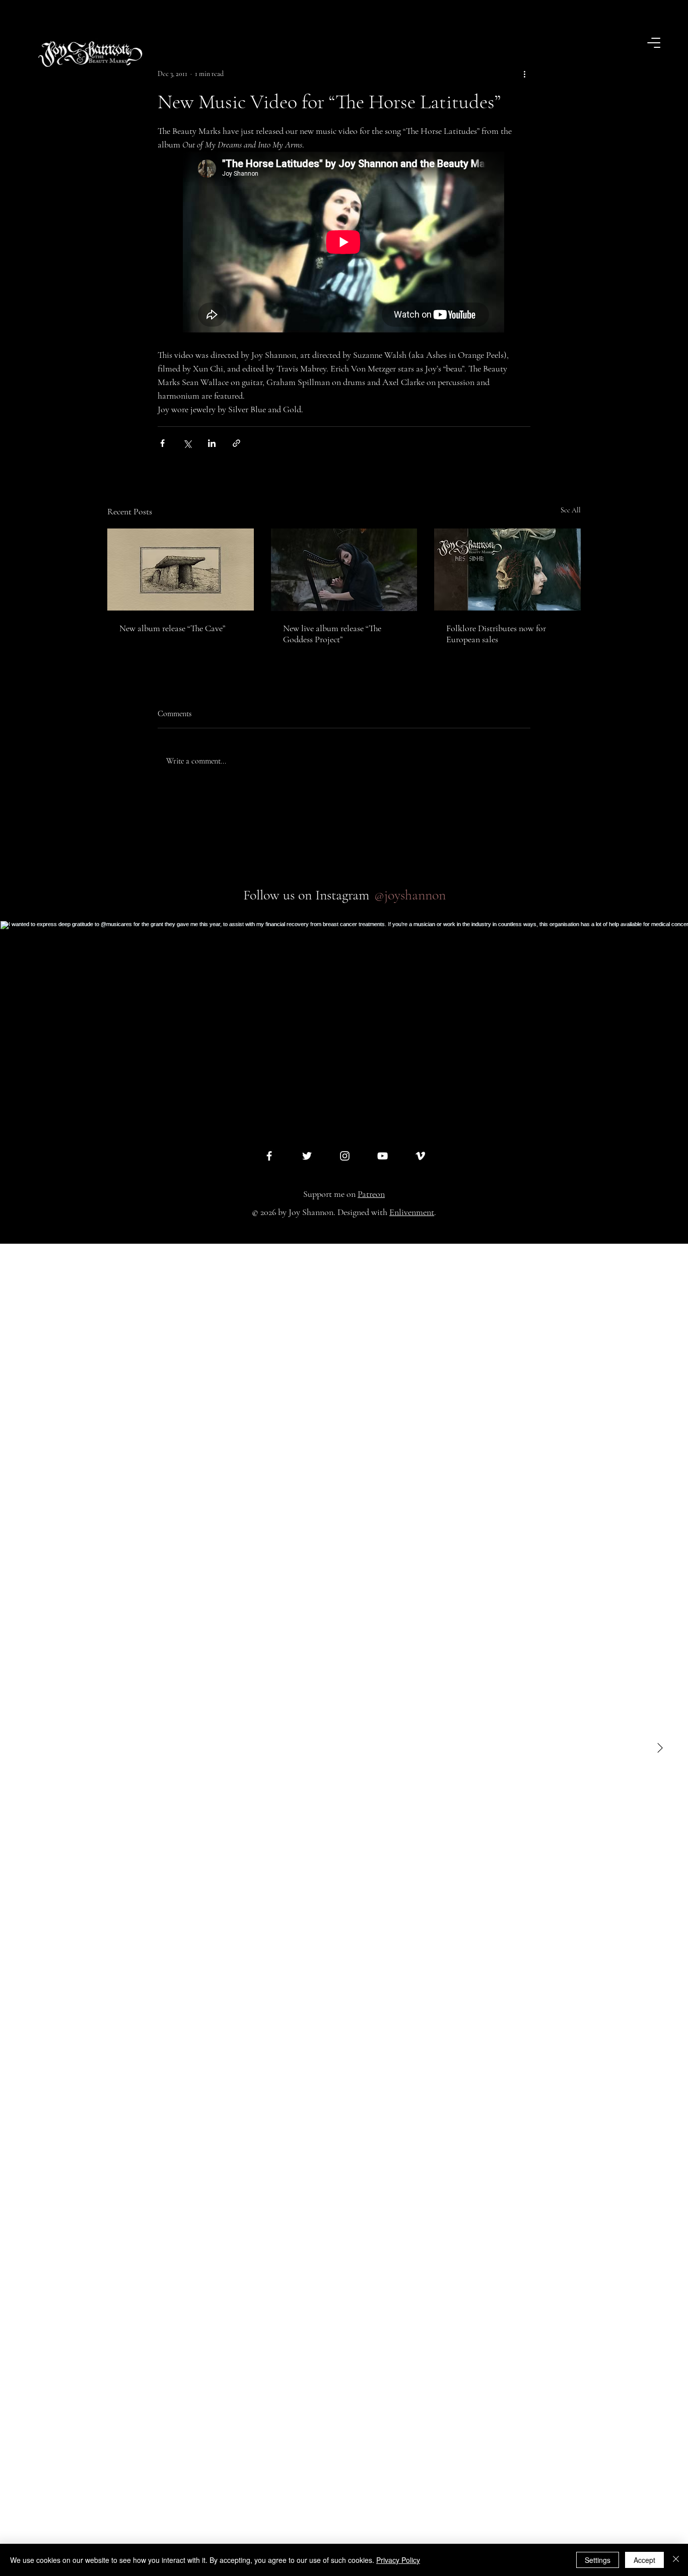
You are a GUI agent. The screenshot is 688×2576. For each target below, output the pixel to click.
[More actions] (524, 74)
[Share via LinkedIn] (212, 443)
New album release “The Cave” (172, 628)
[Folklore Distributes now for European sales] (507, 570)
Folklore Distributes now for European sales (496, 634)
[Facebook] (269, 1156)
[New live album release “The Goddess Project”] (344, 570)
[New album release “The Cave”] (181, 570)
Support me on (344, 1194)
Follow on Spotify (72, 2542)
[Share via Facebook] (162, 443)
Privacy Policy (398, 2560)
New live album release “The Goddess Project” (332, 634)
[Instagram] (345, 1156)
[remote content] (344, 243)
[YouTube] (383, 1156)
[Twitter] (307, 1156)
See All (571, 510)
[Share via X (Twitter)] (187, 443)
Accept (644, 2560)
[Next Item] (660, 1749)
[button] (655, 43)
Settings (598, 2560)
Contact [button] (644, 2542)
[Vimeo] (420, 1156)
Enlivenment (412, 1212)
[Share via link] (236, 443)
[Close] (676, 2560)
